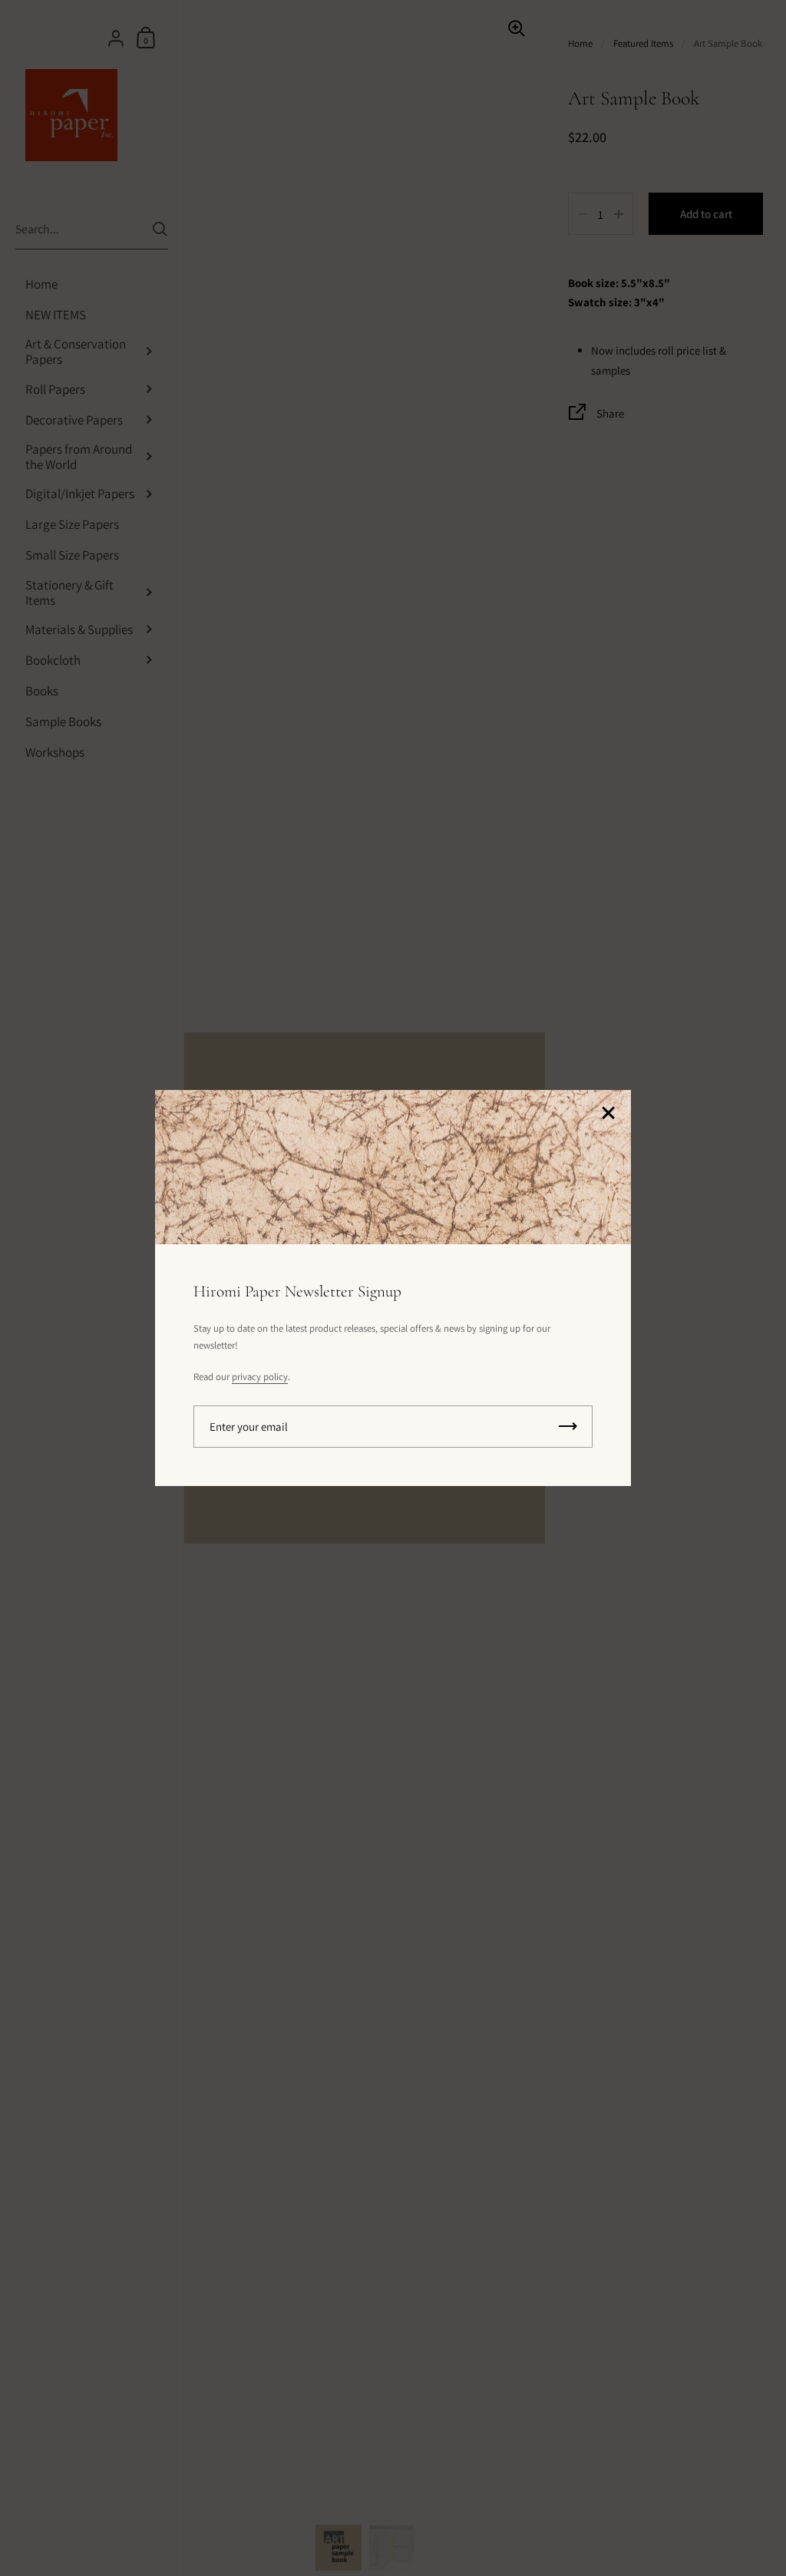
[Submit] (568, 1427)
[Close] (608, 1114)
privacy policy (260, 1377)
